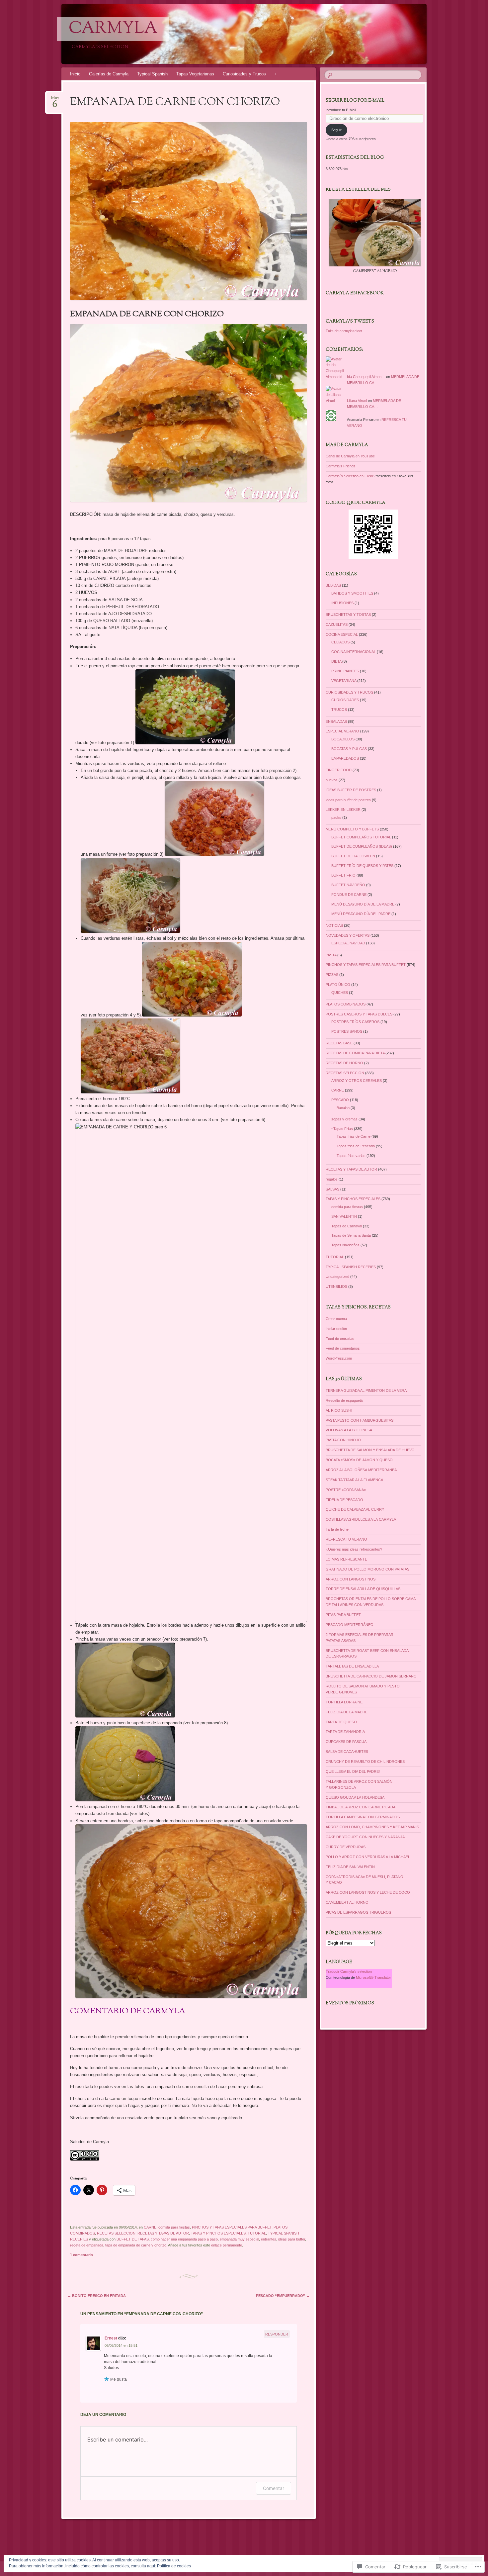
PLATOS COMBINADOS (346, 1004)
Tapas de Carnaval (347, 1226)
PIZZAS (332, 975)
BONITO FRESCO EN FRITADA (97, 2296)
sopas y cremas (344, 1119)
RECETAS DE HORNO (344, 1063)
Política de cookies (174, 2566)
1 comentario (81, 2255)
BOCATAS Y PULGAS (349, 749)
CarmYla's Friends (341, 466)
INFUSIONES (342, 603)
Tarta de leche (337, 1529)
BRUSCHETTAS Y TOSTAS (348, 615)
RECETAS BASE (339, 1043)
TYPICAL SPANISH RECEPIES (351, 1267)
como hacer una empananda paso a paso (184, 2239)
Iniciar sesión (336, 1329)
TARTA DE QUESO (341, 1722)
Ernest (111, 2338)
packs (336, 817)
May (55, 100)
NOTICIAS (334, 925)
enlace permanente (227, 2245)
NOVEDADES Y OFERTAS (348, 935)
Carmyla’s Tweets (350, 322)
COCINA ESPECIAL (342, 634)
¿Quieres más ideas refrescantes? (354, 1549)
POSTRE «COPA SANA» (346, 1490)
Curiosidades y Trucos (244, 74)
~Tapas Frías (342, 1129)
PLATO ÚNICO (338, 985)
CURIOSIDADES (345, 700)
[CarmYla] (257, 34)
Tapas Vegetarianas (195, 74)
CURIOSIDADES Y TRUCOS (349, 692)
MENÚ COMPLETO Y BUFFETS (352, 829)
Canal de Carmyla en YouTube (350, 456)
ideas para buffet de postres (348, 800)
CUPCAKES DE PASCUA (346, 1742)
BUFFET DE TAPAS (133, 2239)
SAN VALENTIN (344, 1216)
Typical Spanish (152, 74)
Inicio (75, 74)
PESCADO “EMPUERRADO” (283, 2296)
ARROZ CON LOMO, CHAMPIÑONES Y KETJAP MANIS (372, 1827)
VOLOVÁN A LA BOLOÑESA (349, 1430)
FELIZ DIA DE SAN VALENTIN (350, 1867)
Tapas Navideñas (345, 1245)
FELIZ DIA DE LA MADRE (347, 1712)
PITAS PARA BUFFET (343, 1615)
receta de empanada (87, 2245)
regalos (332, 1179)
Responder (277, 2334)
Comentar (274, 2488)
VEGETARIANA (344, 681)
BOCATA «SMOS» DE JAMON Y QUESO (359, 1460)
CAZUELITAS (337, 624)
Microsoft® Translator (373, 1977)
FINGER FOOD (339, 770)
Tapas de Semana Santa (351, 1235)
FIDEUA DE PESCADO (344, 1500)
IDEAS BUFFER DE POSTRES (351, 790)
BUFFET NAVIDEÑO (348, 885)
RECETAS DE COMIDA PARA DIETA (355, 1053)
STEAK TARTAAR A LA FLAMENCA (354, 1480)
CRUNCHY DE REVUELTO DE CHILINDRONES (365, 1762)
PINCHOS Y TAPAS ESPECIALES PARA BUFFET (232, 2227)
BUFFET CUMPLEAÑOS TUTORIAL (361, 837)
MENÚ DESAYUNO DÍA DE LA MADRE (363, 904)
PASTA (331, 955)
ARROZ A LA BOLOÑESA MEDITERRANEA (361, 1470)
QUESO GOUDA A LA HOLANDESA (355, 1797)
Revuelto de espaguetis (345, 1400)
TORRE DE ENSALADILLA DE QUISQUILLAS (363, 1589)
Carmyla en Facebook (355, 293)
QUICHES (340, 993)
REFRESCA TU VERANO (346, 1539)
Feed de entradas (340, 1339)
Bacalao (343, 1108)
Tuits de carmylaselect (344, 331)
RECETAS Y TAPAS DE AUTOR (163, 2233)
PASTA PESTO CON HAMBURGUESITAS (360, 1420)
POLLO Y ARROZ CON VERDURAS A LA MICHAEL (368, 1857)
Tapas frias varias (351, 1156)
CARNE (150, 2227)
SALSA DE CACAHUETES (347, 1752)
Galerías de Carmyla (109, 74)
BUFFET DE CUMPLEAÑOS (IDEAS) (362, 846)
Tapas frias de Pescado (356, 1146)
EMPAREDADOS (345, 758)
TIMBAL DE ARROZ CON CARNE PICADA (361, 1807)
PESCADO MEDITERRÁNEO (350, 1625)
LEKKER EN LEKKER (343, 810)
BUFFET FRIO (343, 875)
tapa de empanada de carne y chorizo (136, 2245)
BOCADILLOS (343, 739)
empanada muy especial (239, 2239)
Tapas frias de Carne (354, 1136)
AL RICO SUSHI (339, 1410)
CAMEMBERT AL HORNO (347, 1902)
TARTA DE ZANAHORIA (345, 1732)
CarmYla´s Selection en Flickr (350, 476)
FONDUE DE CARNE (349, 895)
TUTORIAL (257, 2233)
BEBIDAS (333, 585)
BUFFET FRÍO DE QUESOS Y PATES (362, 866)
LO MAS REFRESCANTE (346, 1559)
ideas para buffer (292, 2239)
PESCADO (340, 1100)
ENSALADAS (336, 721)
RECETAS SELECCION (116, 2233)
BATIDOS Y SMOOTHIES (352, 593)
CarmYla (113, 29)
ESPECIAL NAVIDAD (348, 943)
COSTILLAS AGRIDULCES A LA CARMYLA (361, 1519)
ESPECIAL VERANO (342, 731)
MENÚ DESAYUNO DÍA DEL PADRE (361, 914)
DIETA (336, 661)
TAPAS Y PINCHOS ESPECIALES (218, 2233)
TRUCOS (339, 710)
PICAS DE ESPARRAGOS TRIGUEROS (358, 1912)
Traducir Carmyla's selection (349, 1971)
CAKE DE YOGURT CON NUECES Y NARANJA (365, 1837)
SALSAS (332, 1189)
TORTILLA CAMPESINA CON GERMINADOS (363, 1817)
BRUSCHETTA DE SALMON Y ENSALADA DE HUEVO (370, 1450)
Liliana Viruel (357, 401)
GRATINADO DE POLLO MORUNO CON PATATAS (367, 1569)
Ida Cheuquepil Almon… (366, 377)
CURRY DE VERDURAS (346, 1847)
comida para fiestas (174, 2227)
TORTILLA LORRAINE (344, 1702)
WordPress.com (339, 1358)
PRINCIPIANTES (345, 671)
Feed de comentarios (343, 1348)
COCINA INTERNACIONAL (354, 652)
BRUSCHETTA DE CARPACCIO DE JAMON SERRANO (371, 1676)
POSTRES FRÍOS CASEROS (355, 1022)
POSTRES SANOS (347, 1031)
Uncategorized (337, 1277)
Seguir (336, 130)
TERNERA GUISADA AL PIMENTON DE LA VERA (366, 1390)
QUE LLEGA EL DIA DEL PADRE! (353, 1771)
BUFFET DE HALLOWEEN (353, 856)
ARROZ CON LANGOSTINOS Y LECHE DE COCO (368, 1892)
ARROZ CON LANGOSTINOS (351, 1579)
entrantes (269, 2239)
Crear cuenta (336, 1319)
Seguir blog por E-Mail (355, 101)
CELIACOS (340, 642)
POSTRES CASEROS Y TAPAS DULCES (359, 1014)
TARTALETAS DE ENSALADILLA (352, 1666)
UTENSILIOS (336, 1287)
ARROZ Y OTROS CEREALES (357, 1081)
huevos (332, 780)
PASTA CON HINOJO (343, 1440)
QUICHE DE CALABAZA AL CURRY (355, 1509)
